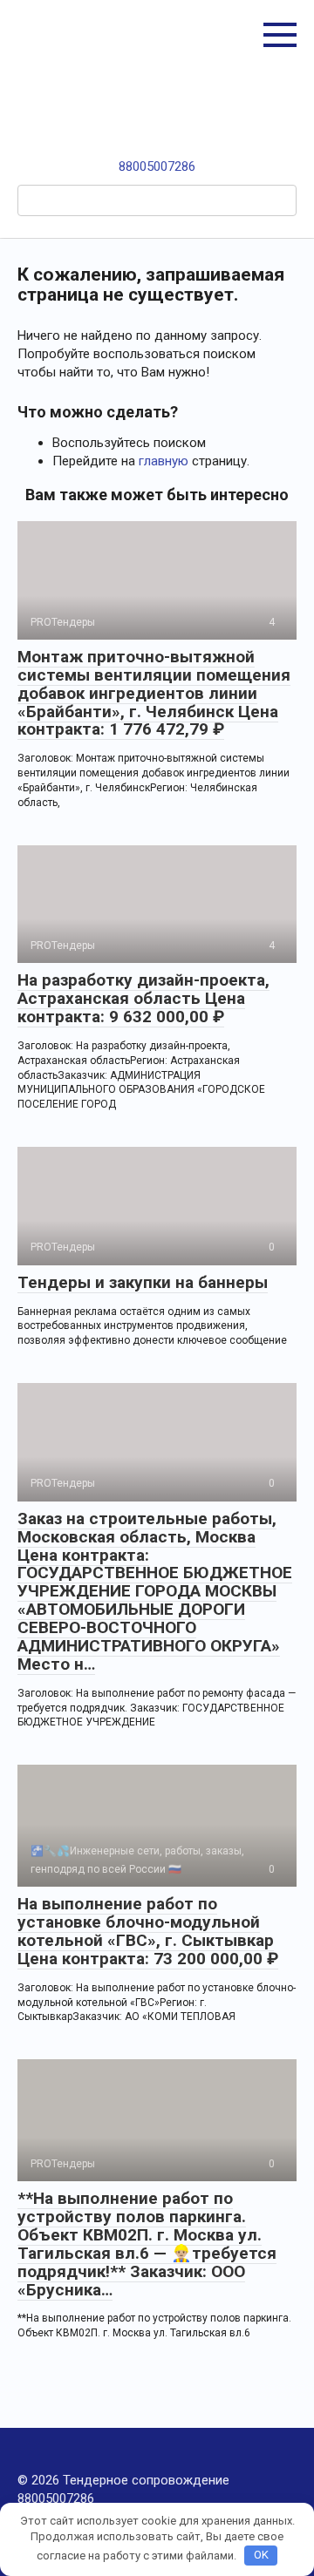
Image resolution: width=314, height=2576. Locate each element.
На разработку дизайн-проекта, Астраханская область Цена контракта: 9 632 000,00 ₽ (143, 998)
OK (261, 2555)
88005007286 (157, 166)
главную (164, 461)
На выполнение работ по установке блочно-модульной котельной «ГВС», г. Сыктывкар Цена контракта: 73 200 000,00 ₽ (148, 1931)
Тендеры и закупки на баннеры (143, 1282)
